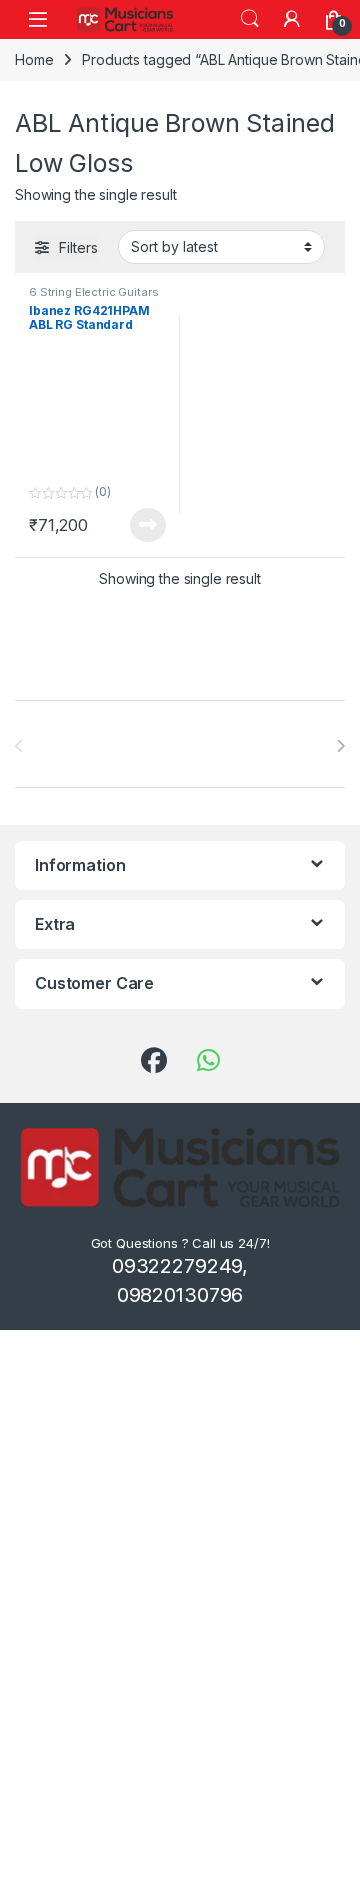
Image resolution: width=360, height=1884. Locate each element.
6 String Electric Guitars (94, 292)
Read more (148, 525)
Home (34, 59)
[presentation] (340, 746)
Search (250, 19)
